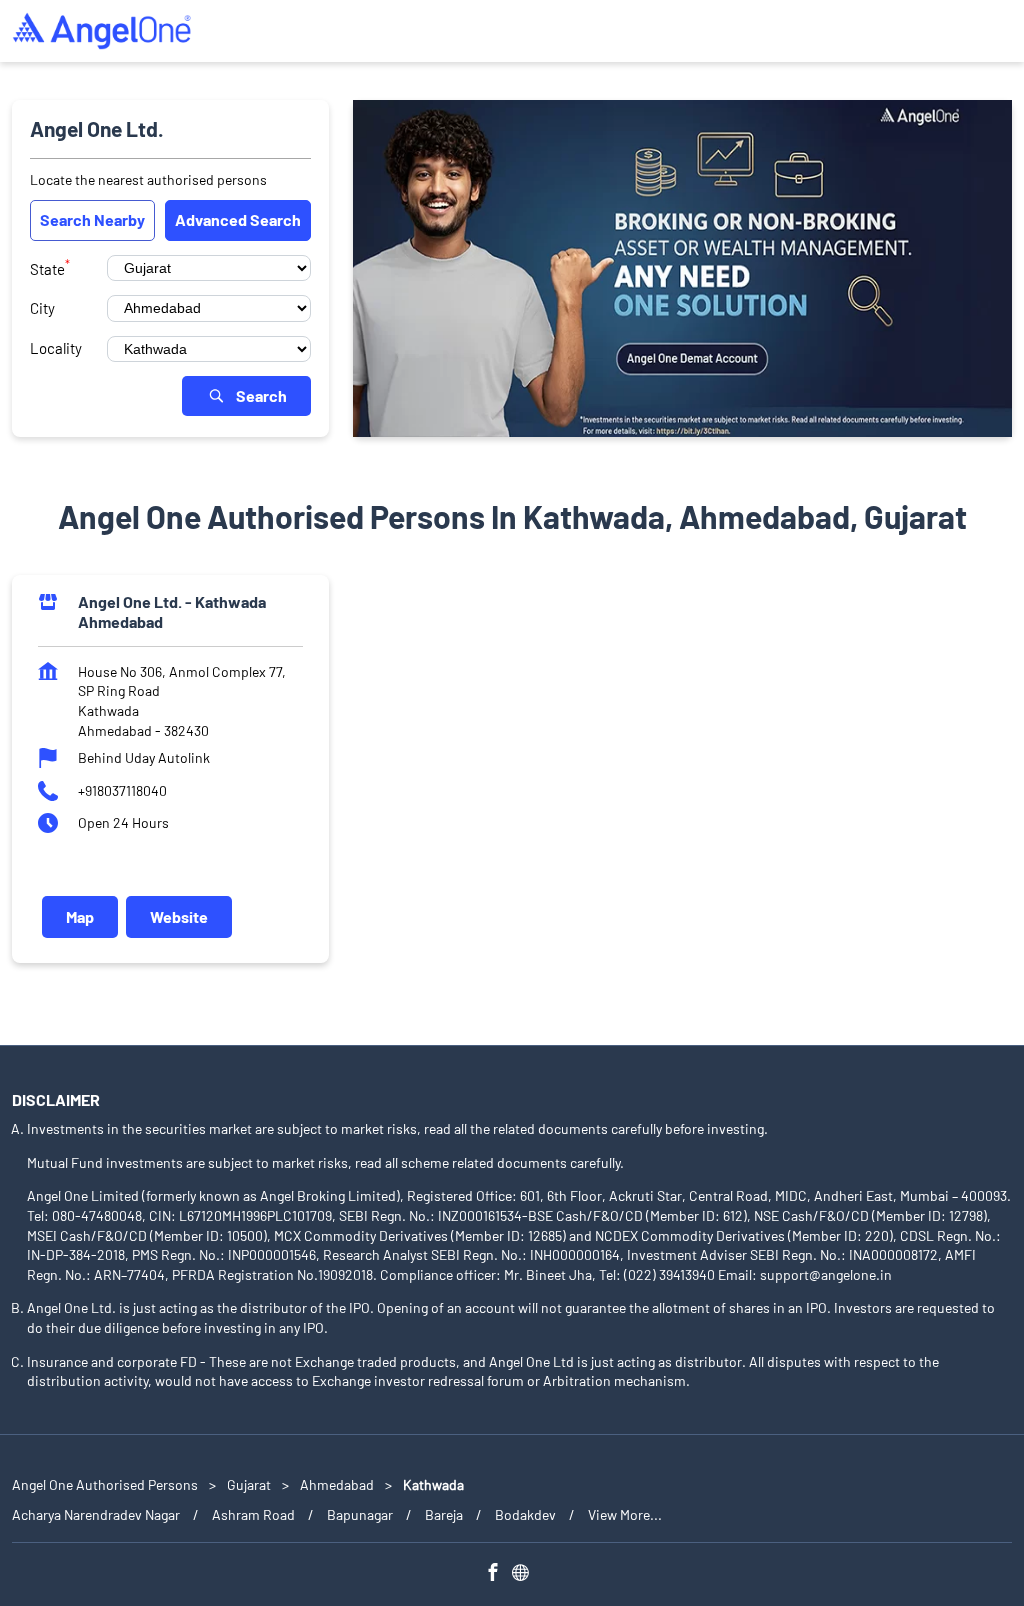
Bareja (444, 1514)
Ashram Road (253, 1514)
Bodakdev (525, 1514)
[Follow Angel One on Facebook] (498, 1575)
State (50, 267)
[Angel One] (102, 31)
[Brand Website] (526, 1575)
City (42, 308)
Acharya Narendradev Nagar (96, 1514)
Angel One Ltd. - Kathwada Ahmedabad (172, 611)
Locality (56, 348)
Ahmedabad (337, 1484)
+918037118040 (122, 789)
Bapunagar (360, 1514)
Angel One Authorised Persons (106, 1484)
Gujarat (249, 1484)
